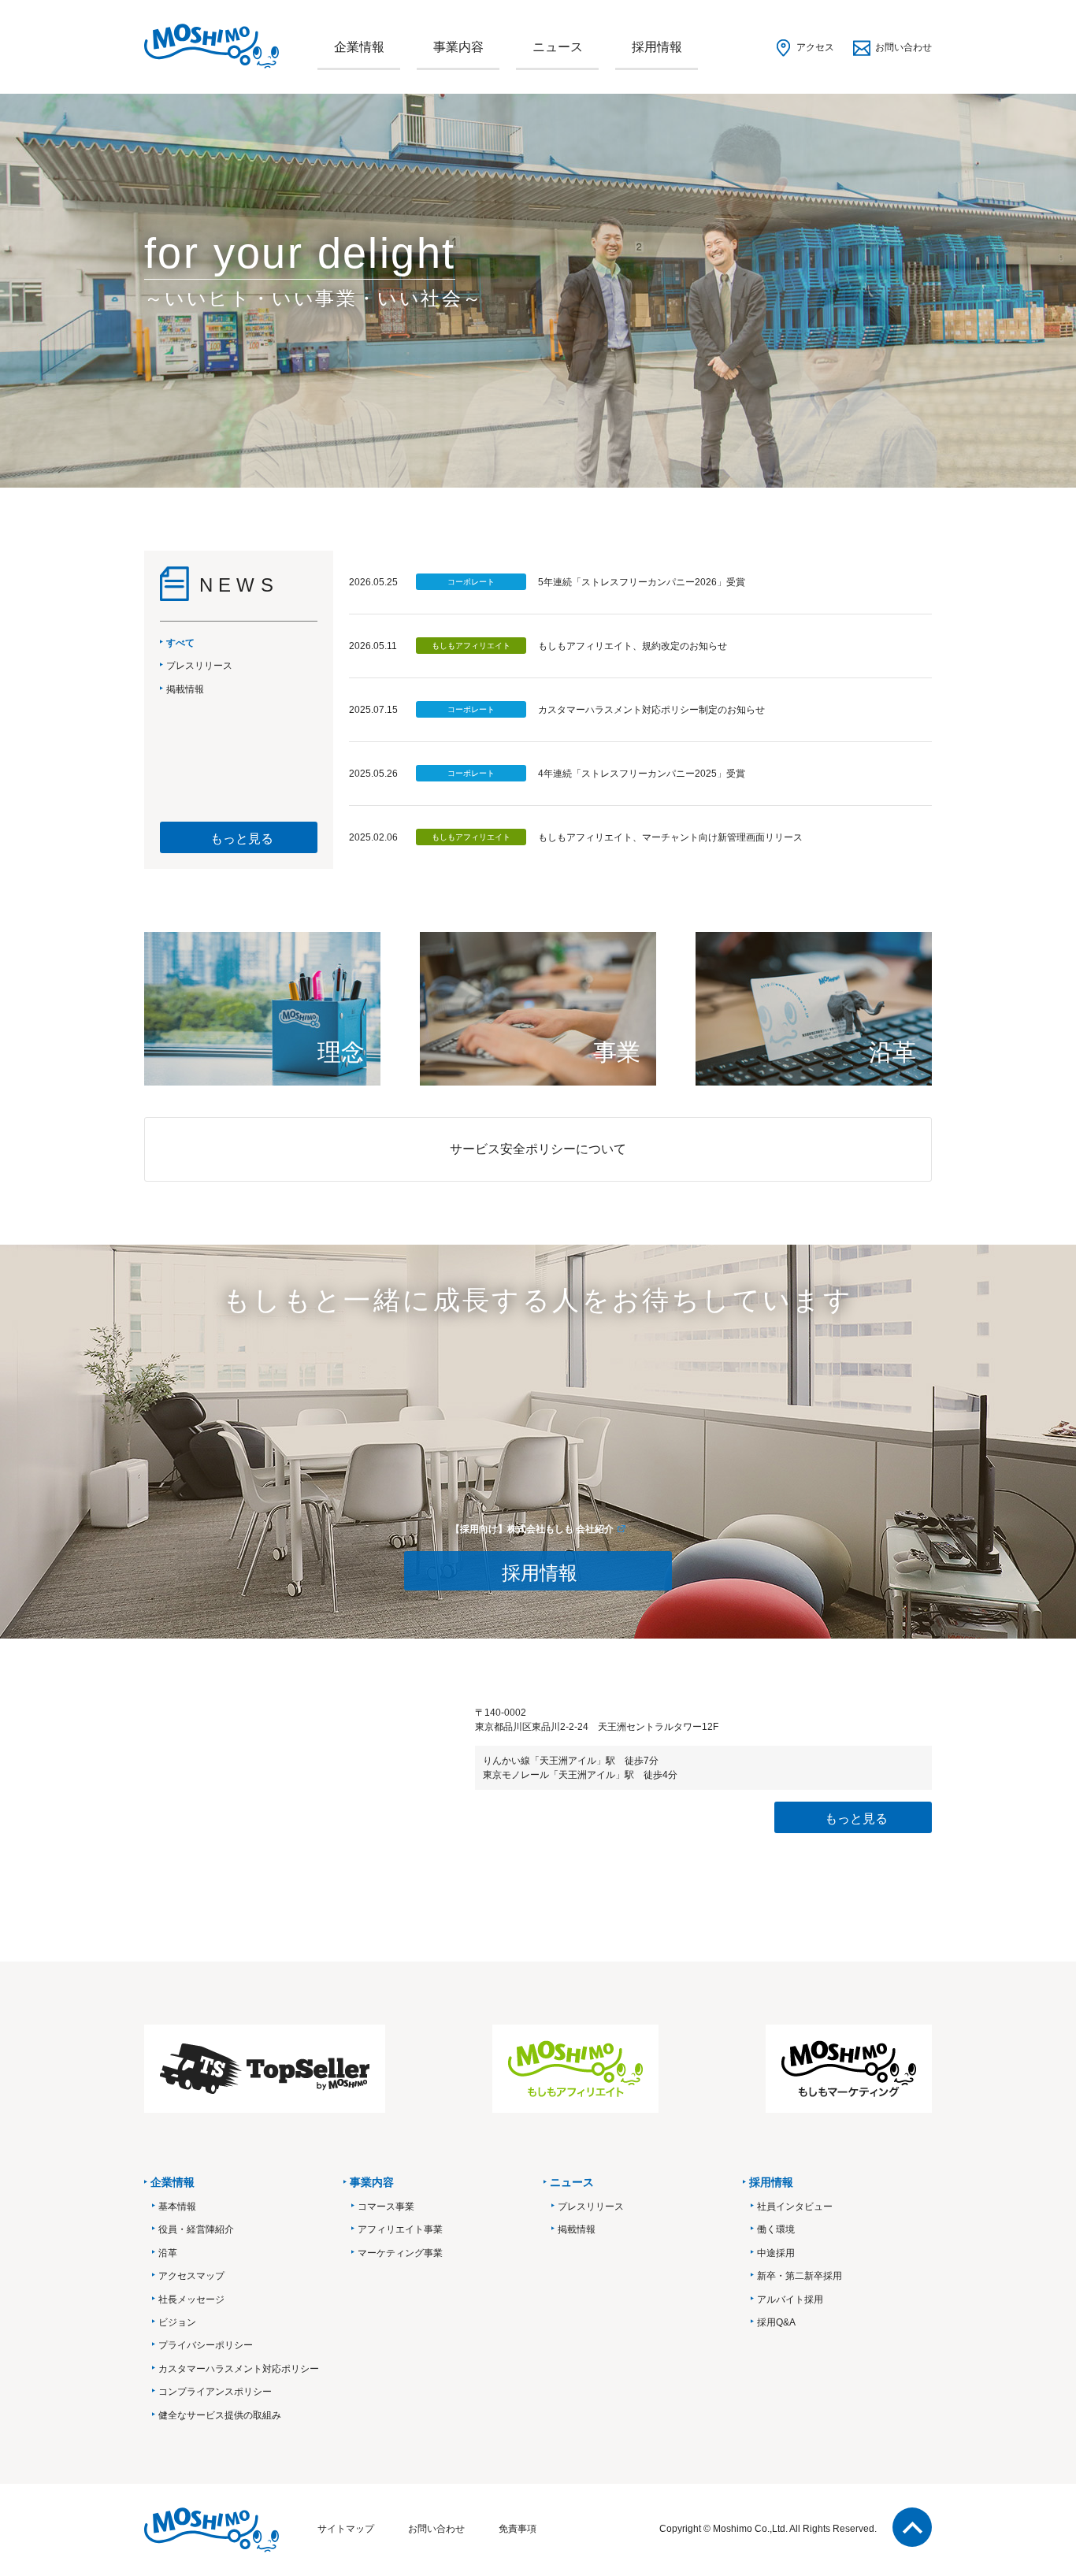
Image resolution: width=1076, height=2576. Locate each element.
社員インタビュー (795, 2207)
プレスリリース (591, 2207)
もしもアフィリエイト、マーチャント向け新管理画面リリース (670, 837)
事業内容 (458, 47)
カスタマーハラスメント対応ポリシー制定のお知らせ (651, 710)
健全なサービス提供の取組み (220, 2415)
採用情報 (657, 47)
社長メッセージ (191, 2299)
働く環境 (776, 2229)
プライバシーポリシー (206, 2345)
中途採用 (776, 2253)
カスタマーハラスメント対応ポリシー (239, 2369)
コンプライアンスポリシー (215, 2392)
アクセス (815, 47)
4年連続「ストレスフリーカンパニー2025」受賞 (642, 774)
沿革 (168, 2253)
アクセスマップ (191, 2276)
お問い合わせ (903, 47)
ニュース (558, 47)
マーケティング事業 (400, 2253)
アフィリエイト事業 (400, 2229)
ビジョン (177, 2322)
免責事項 (518, 2529)
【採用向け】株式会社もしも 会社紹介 (532, 1529)
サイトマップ (346, 2529)
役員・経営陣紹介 (196, 2229)
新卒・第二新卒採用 (800, 2276)
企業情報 (359, 47)
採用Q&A (776, 2322)
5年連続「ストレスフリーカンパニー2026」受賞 (642, 582)
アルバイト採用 (790, 2299)
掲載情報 (577, 2229)
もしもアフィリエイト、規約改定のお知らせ (633, 646)
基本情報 (177, 2207)
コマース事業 (386, 2207)
